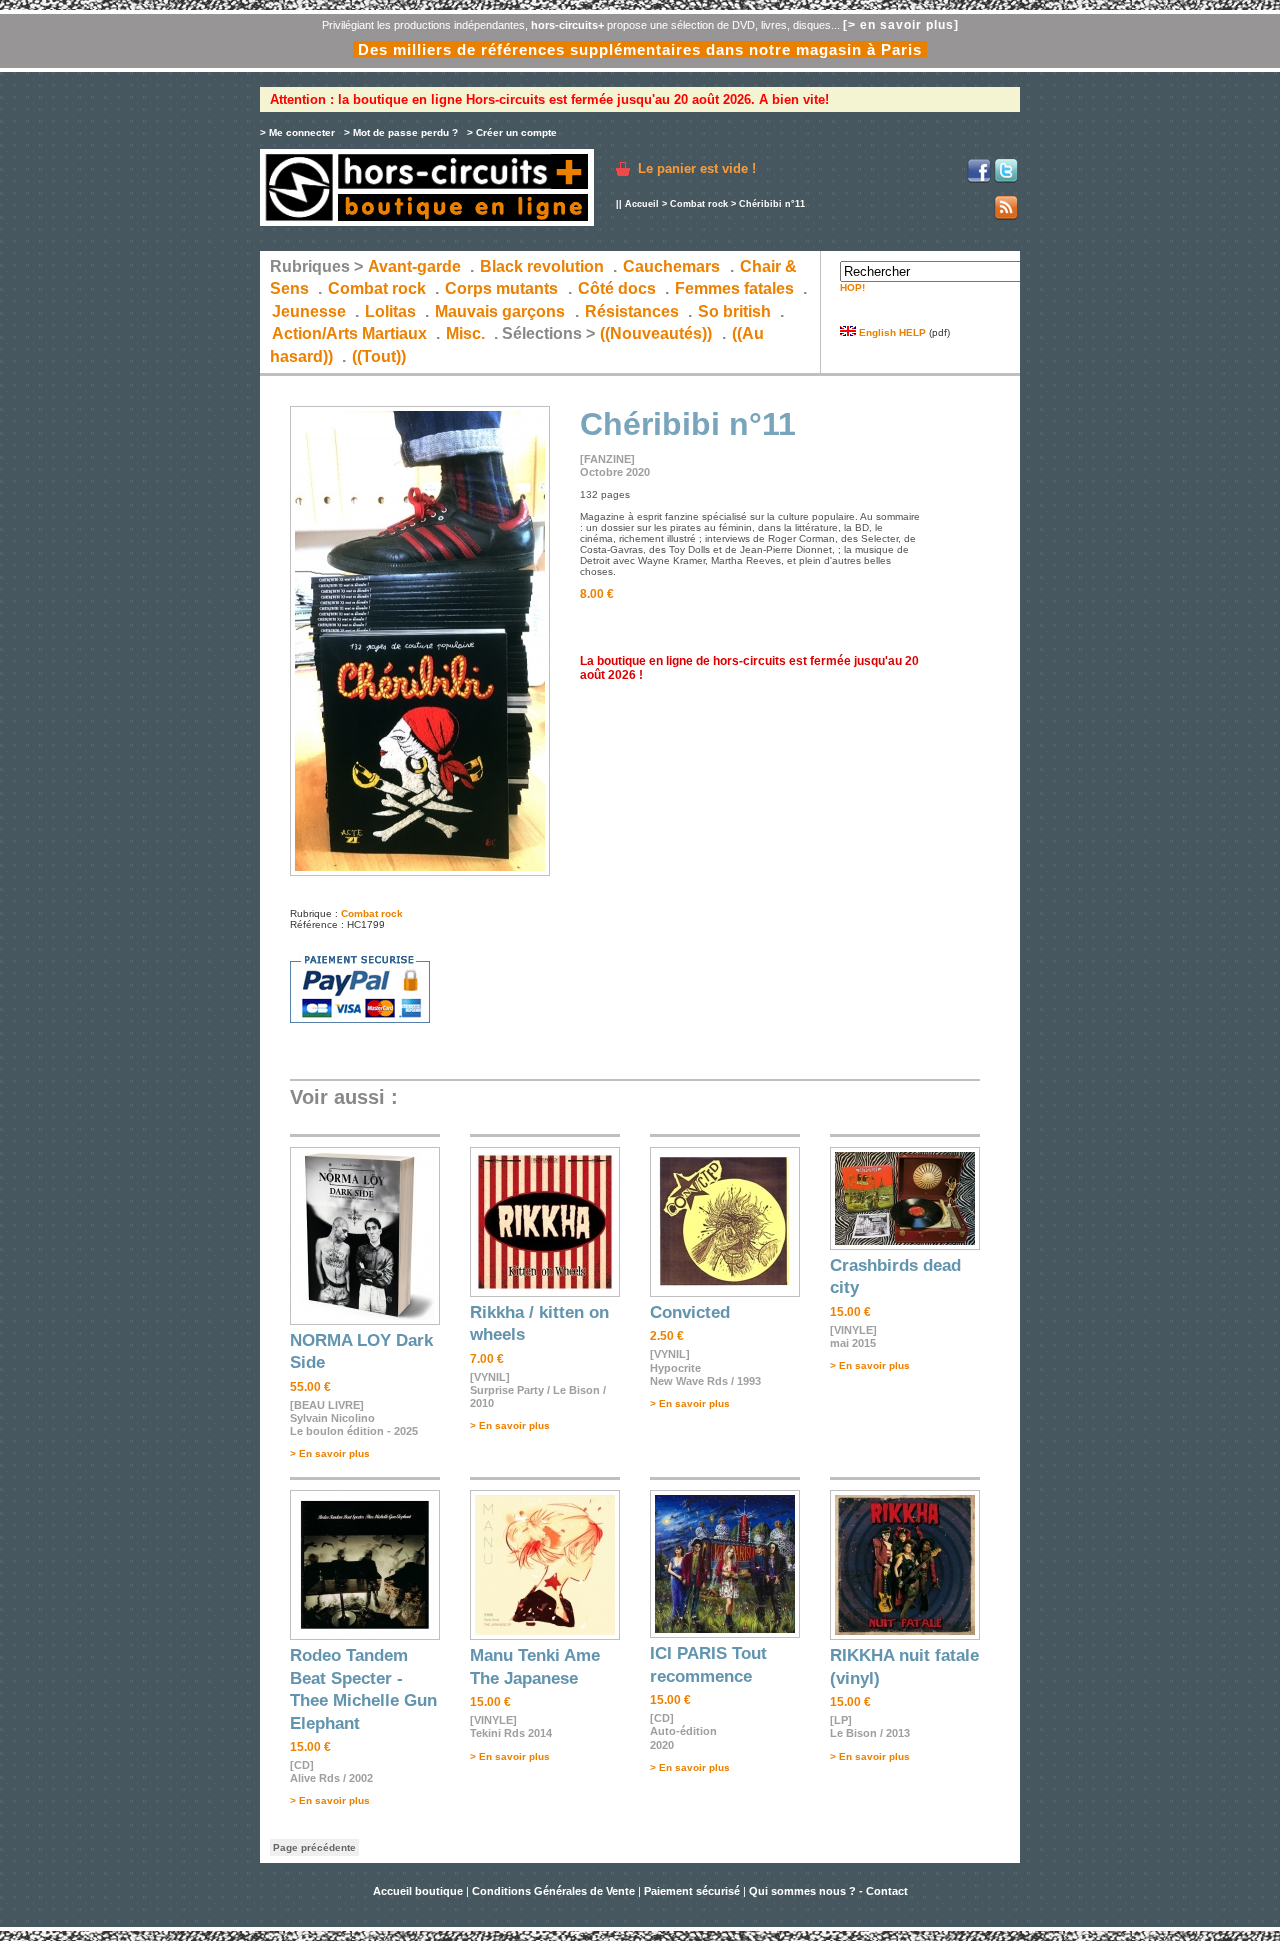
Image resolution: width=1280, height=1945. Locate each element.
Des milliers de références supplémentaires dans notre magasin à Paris (640, 49)
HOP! (852, 287)
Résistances (632, 311)
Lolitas (390, 311)
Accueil (642, 204)
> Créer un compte (512, 132)
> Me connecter (297, 132)
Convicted (690, 1312)
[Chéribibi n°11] (420, 872)
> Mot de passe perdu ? (401, 132)
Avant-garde (414, 266)
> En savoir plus (330, 1453)
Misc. (465, 333)
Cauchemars (671, 266)
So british (734, 311)
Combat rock (699, 204)
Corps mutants (503, 288)
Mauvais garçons (500, 311)
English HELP (891, 332)
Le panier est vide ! (697, 168)
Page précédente (314, 1847)
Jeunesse (309, 311)
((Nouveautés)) (656, 333)
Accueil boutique (419, 1891)
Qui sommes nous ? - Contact (828, 1891)
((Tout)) (379, 356)
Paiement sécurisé (692, 1891)
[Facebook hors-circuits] (979, 179)
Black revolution (542, 266)
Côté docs (617, 288)
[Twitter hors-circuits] (1006, 179)
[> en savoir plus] (901, 25)
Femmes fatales (734, 288)
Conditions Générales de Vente (553, 1891)
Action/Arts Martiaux (349, 333)
